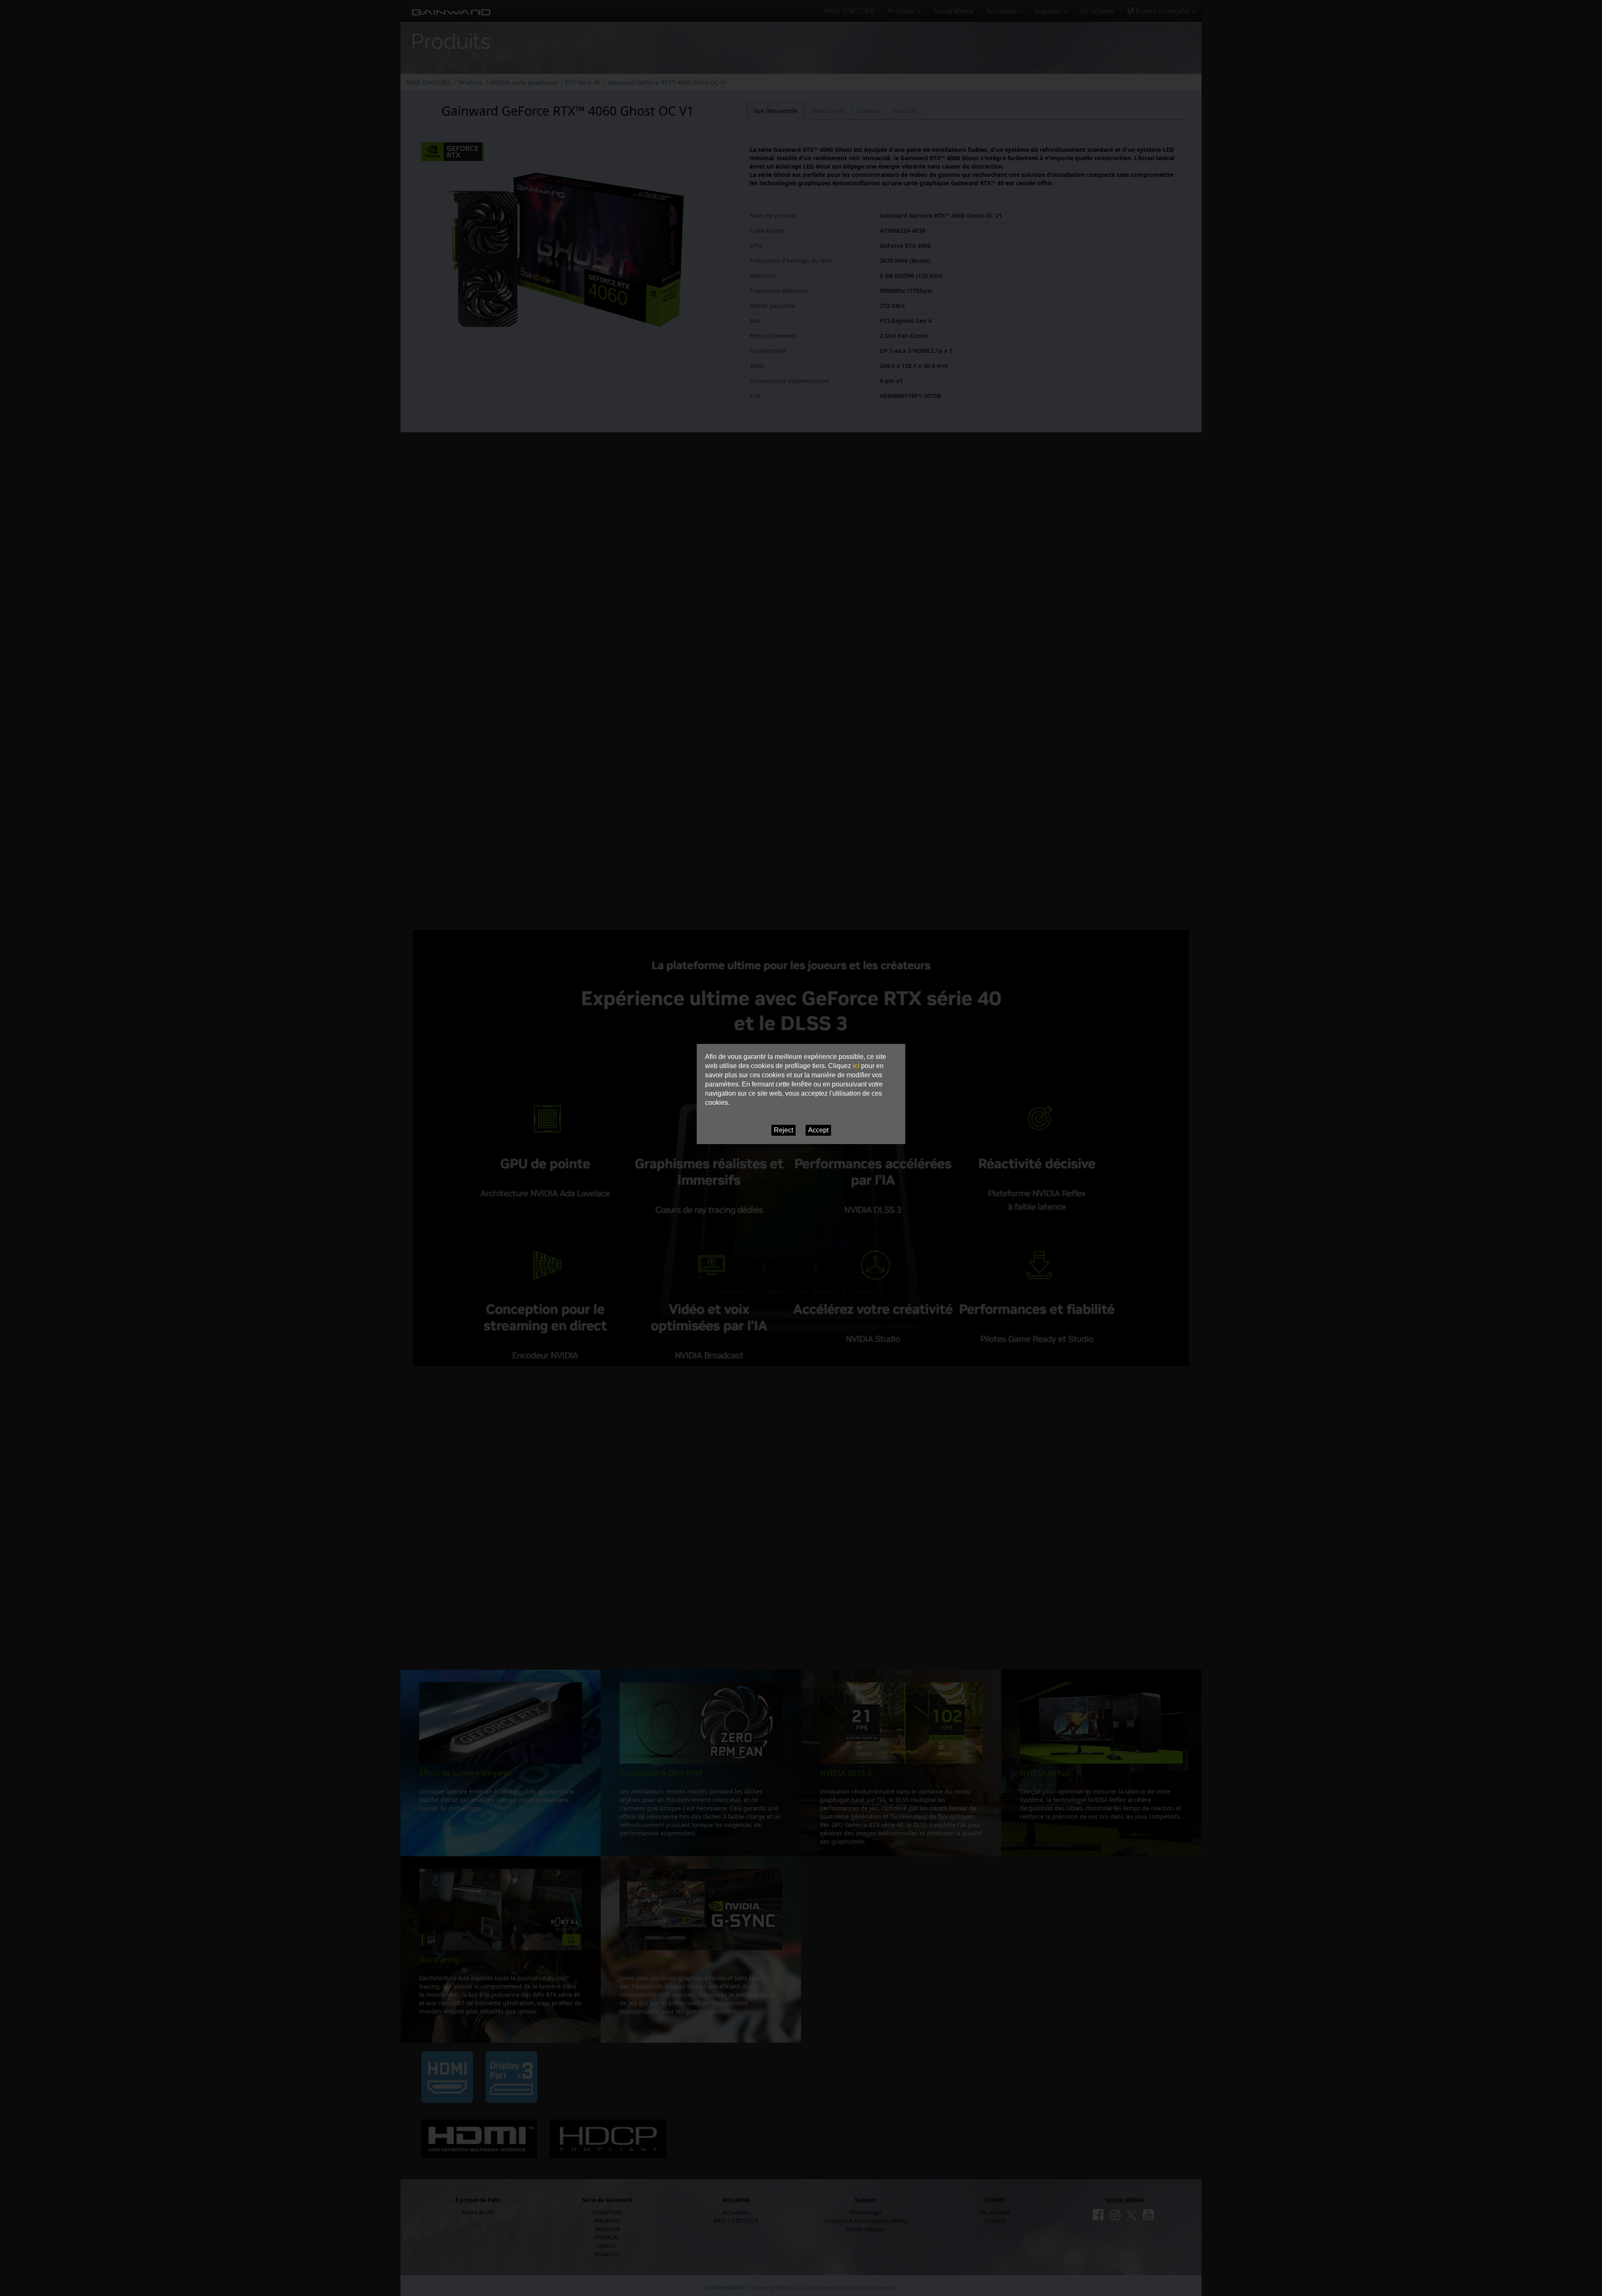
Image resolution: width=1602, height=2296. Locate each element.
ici (856, 1066)
